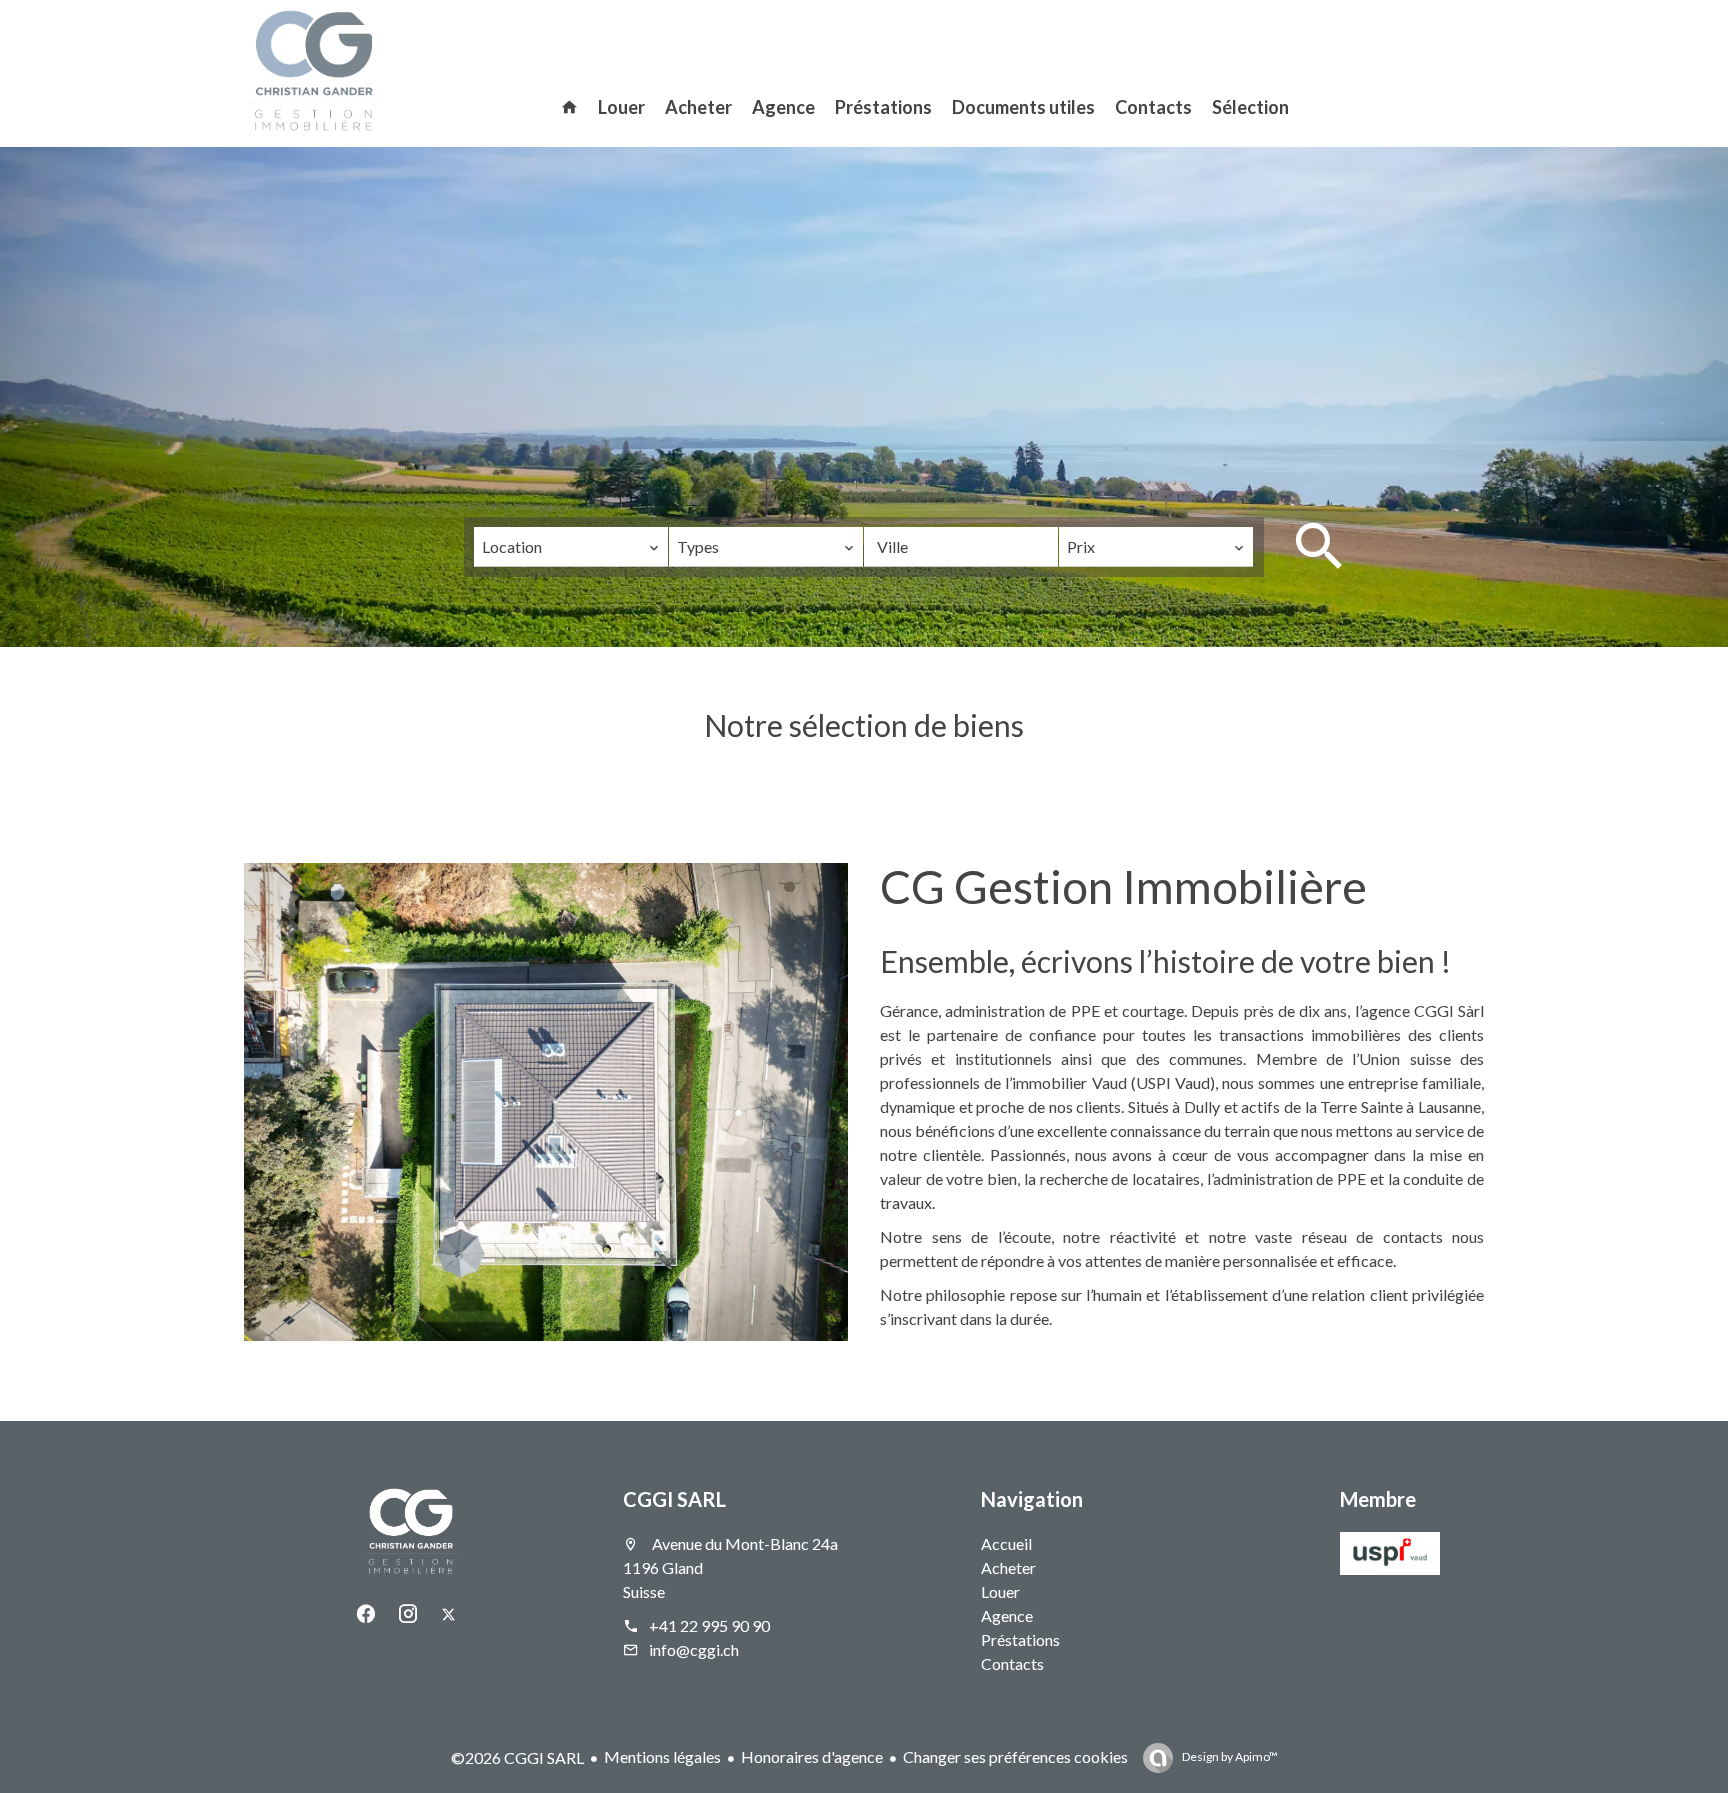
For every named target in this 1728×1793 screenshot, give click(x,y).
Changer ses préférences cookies (1015, 1756)
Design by (1229, 1756)
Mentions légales (662, 1756)
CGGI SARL (674, 1499)
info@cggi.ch (694, 1649)
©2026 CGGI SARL (517, 1757)
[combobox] (571, 547)
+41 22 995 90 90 (709, 1625)
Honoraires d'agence (812, 1756)
